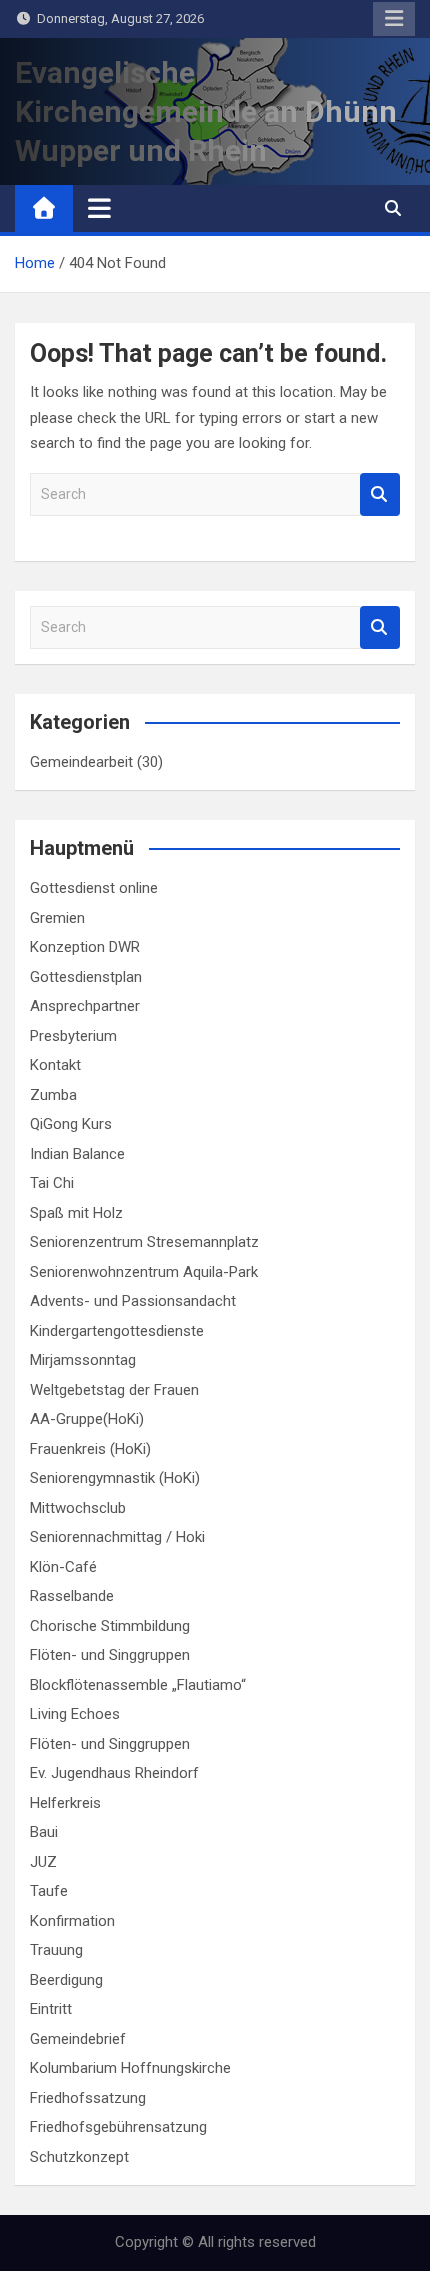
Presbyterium (73, 1036)
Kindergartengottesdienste (117, 1331)
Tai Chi (52, 1183)
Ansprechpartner (85, 1006)
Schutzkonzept (79, 2157)
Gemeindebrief (78, 2039)
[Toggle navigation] (99, 208)
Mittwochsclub (78, 1508)
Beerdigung (66, 1980)
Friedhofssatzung (88, 2098)
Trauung (56, 1950)
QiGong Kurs (71, 1124)
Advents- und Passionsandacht (133, 1301)
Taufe (49, 1891)
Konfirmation (72, 1921)
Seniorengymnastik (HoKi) (115, 1478)
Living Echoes (75, 1714)
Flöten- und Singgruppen (110, 1655)
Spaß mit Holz (76, 1213)
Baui (44, 1832)
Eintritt (51, 2009)
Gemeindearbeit (81, 762)
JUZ (43, 1862)
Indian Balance (77, 1154)
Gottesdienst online (94, 888)
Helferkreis (65, 1803)
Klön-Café (63, 1567)
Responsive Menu (394, 19)
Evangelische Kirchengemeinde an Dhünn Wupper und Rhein (206, 111)
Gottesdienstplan (86, 977)
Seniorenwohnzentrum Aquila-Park (144, 1272)
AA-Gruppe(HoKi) (87, 1419)
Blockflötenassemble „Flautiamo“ (138, 1685)
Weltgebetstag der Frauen (114, 1390)
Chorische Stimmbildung (110, 1626)
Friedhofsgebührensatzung (118, 2127)
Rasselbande (72, 1596)
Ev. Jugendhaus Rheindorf (114, 1773)
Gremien (57, 918)
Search (380, 494)
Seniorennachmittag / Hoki (117, 1537)
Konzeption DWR (85, 947)
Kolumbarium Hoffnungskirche (130, 2068)
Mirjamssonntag (83, 1360)
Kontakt (55, 1065)
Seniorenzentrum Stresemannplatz (144, 1242)
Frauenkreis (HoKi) (90, 1449)
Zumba (53, 1095)
